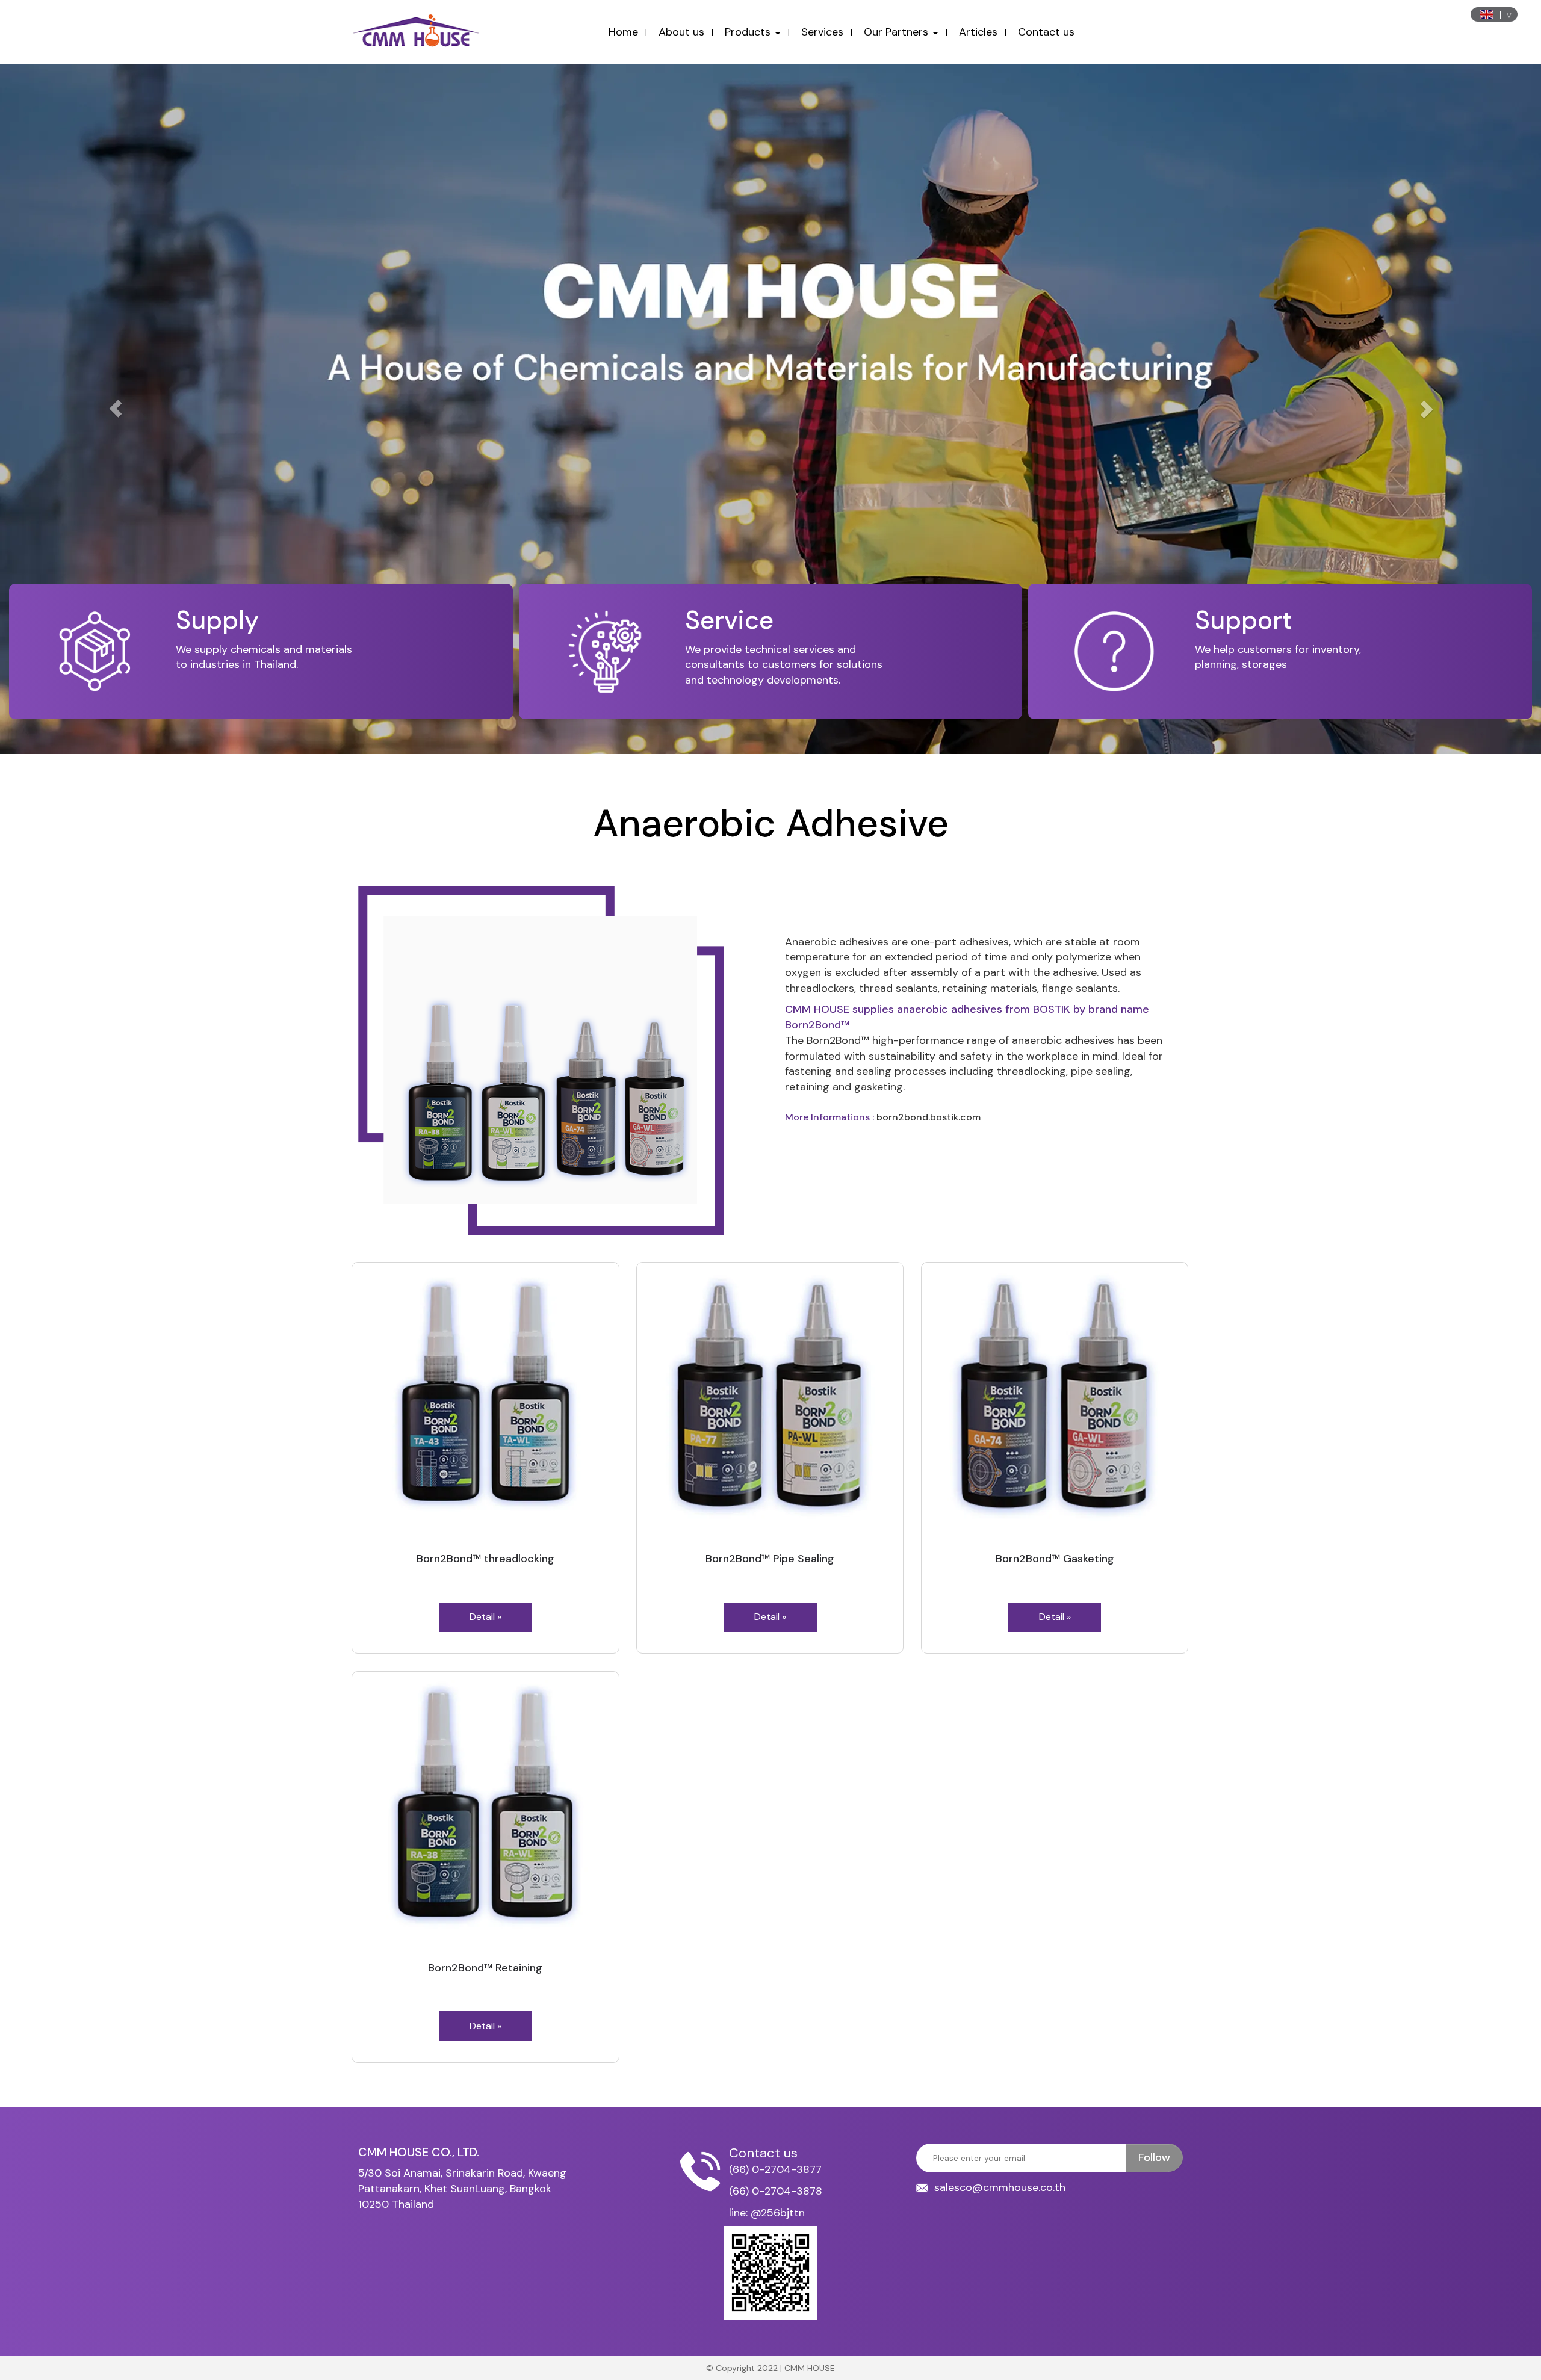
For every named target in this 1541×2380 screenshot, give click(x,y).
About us (681, 32)
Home (623, 32)
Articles (978, 32)
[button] (116, 409)
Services (822, 32)
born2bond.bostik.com (929, 1117)
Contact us (1046, 32)
